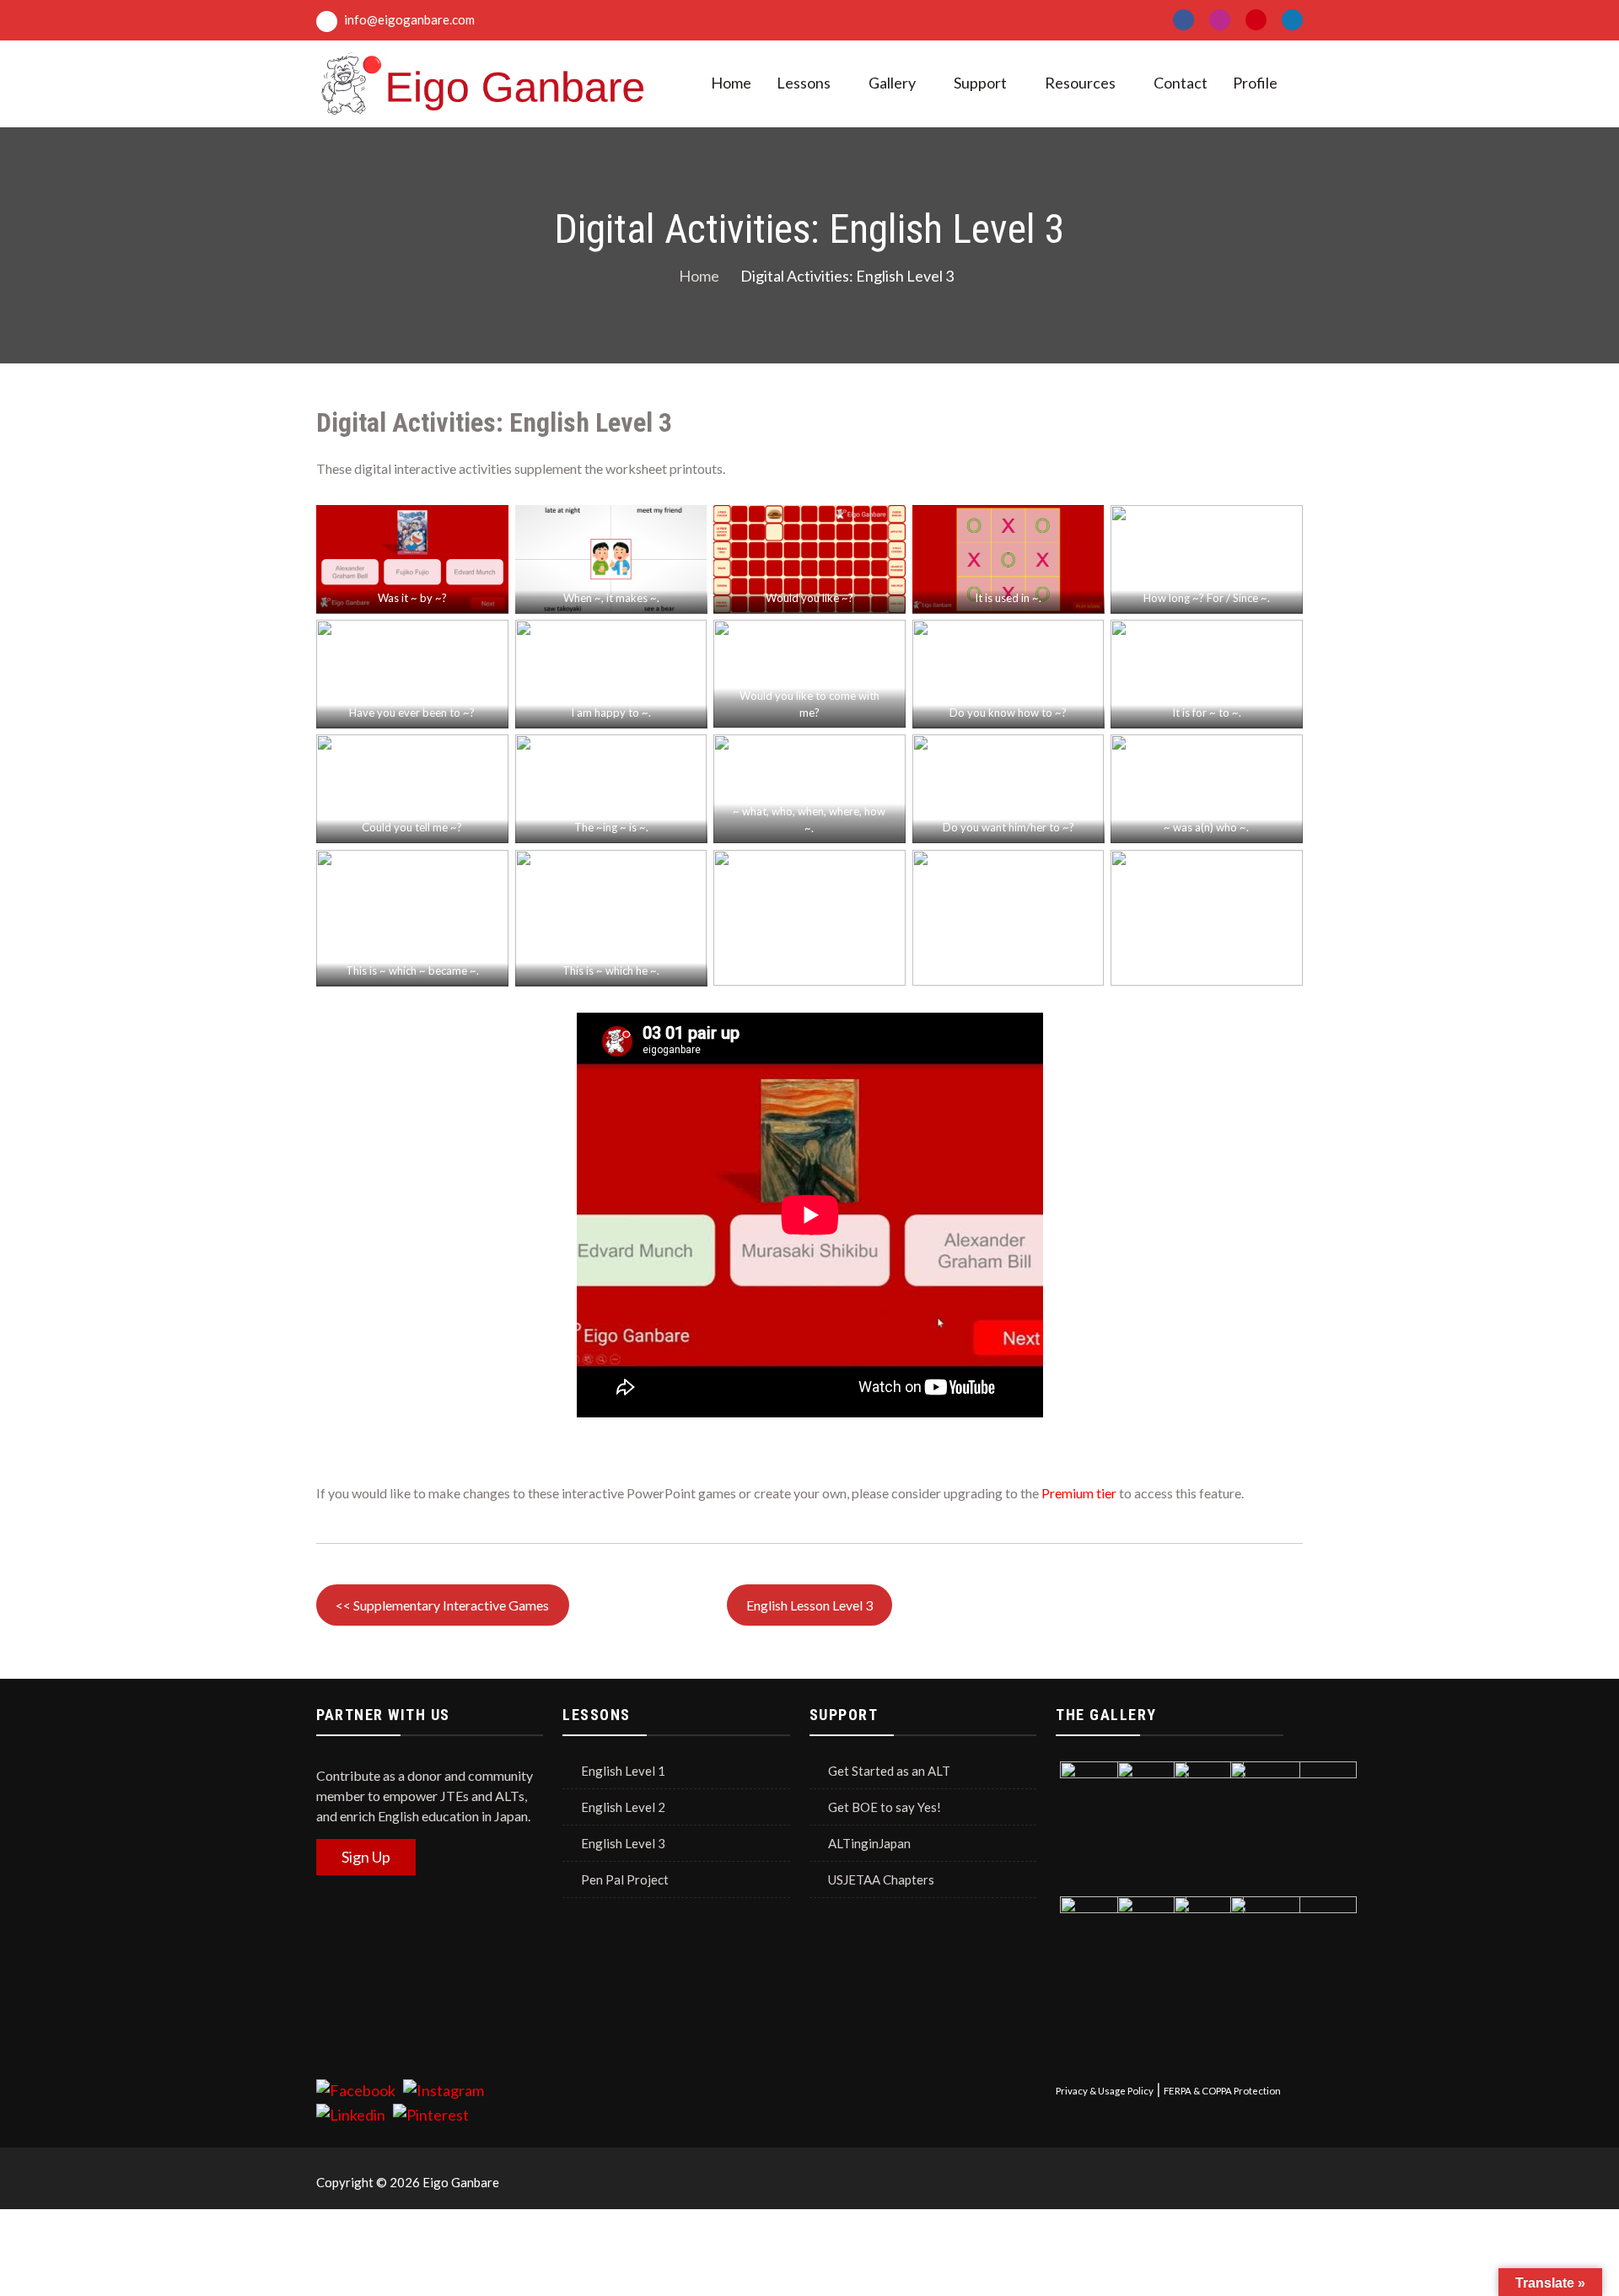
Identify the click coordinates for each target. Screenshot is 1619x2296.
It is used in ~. (1008, 598)
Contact (1181, 83)
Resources (1080, 83)
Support (980, 83)
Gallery (892, 83)
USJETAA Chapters (881, 1879)
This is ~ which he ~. (611, 971)
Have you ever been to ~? (412, 712)
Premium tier (1079, 1493)
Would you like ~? (809, 598)
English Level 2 (623, 1807)
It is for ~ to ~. (1207, 712)
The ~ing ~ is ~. (610, 827)
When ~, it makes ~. (610, 598)
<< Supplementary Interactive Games (442, 1605)
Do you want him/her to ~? (1009, 827)
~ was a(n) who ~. (1207, 827)
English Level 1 (623, 1771)
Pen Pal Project (625, 1879)
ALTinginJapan (869, 1843)
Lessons (804, 83)
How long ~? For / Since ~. (1207, 598)
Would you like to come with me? (809, 704)
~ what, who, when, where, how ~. (810, 820)
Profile (1255, 83)
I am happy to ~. (611, 712)
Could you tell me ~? (412, 827)
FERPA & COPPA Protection (1222, 2091)
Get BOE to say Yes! (885, 1807)
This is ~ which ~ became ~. (412, 971)
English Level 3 (623, 1843)
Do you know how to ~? (1008, 712)
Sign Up (366, 1857)
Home (731, 83)
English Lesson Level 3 (809, 1605)
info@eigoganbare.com (408, 19)
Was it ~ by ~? (412, 598)
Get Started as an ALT (889, 1771)
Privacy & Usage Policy (1105, 2091)
